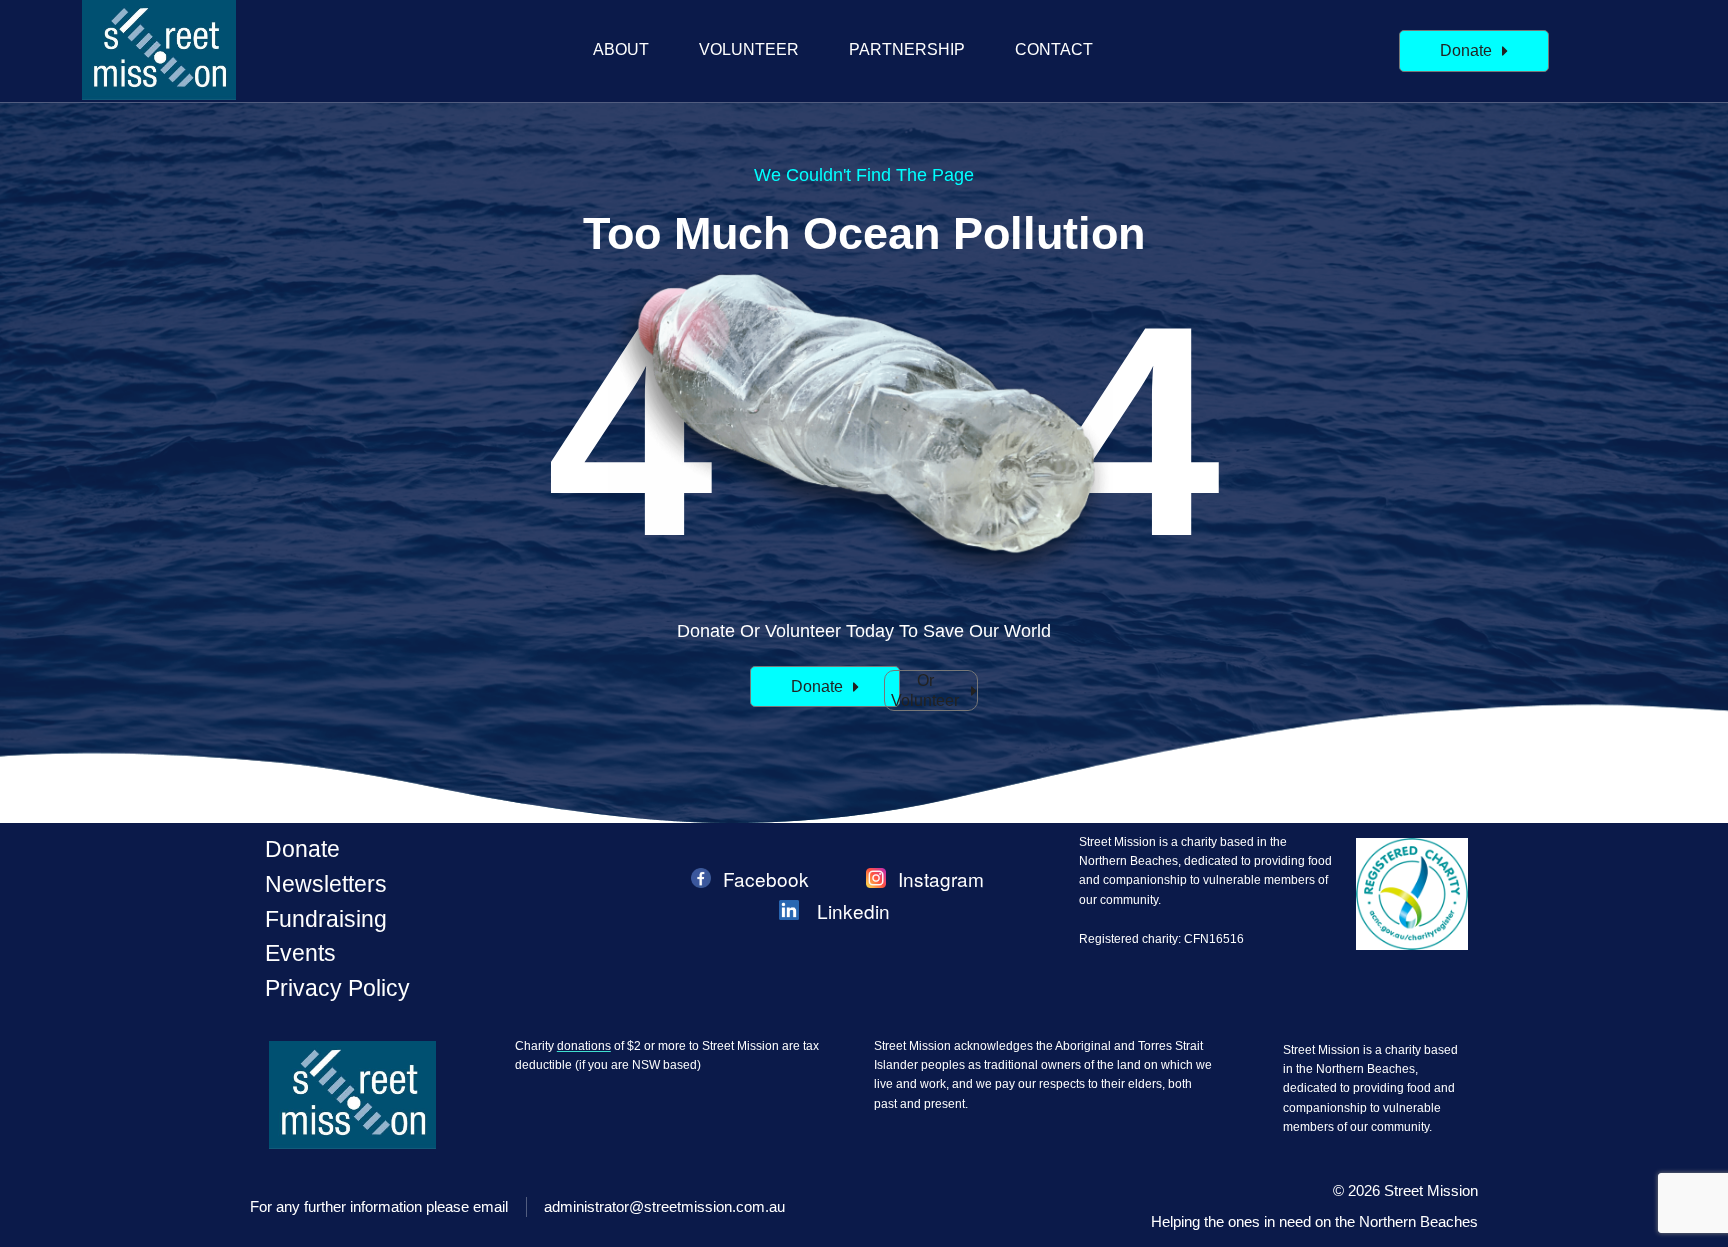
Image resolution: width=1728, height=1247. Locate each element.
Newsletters (326, 884)
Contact (1054, 49)
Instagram (941, 878)
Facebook (766, 878)
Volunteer (749, 49)
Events (300, 953)
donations (584, 1046)
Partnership (907, 49)
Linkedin (853, 910)
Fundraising (326, 919)
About (621, 49)
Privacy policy (337, 988)
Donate (302, 849)
